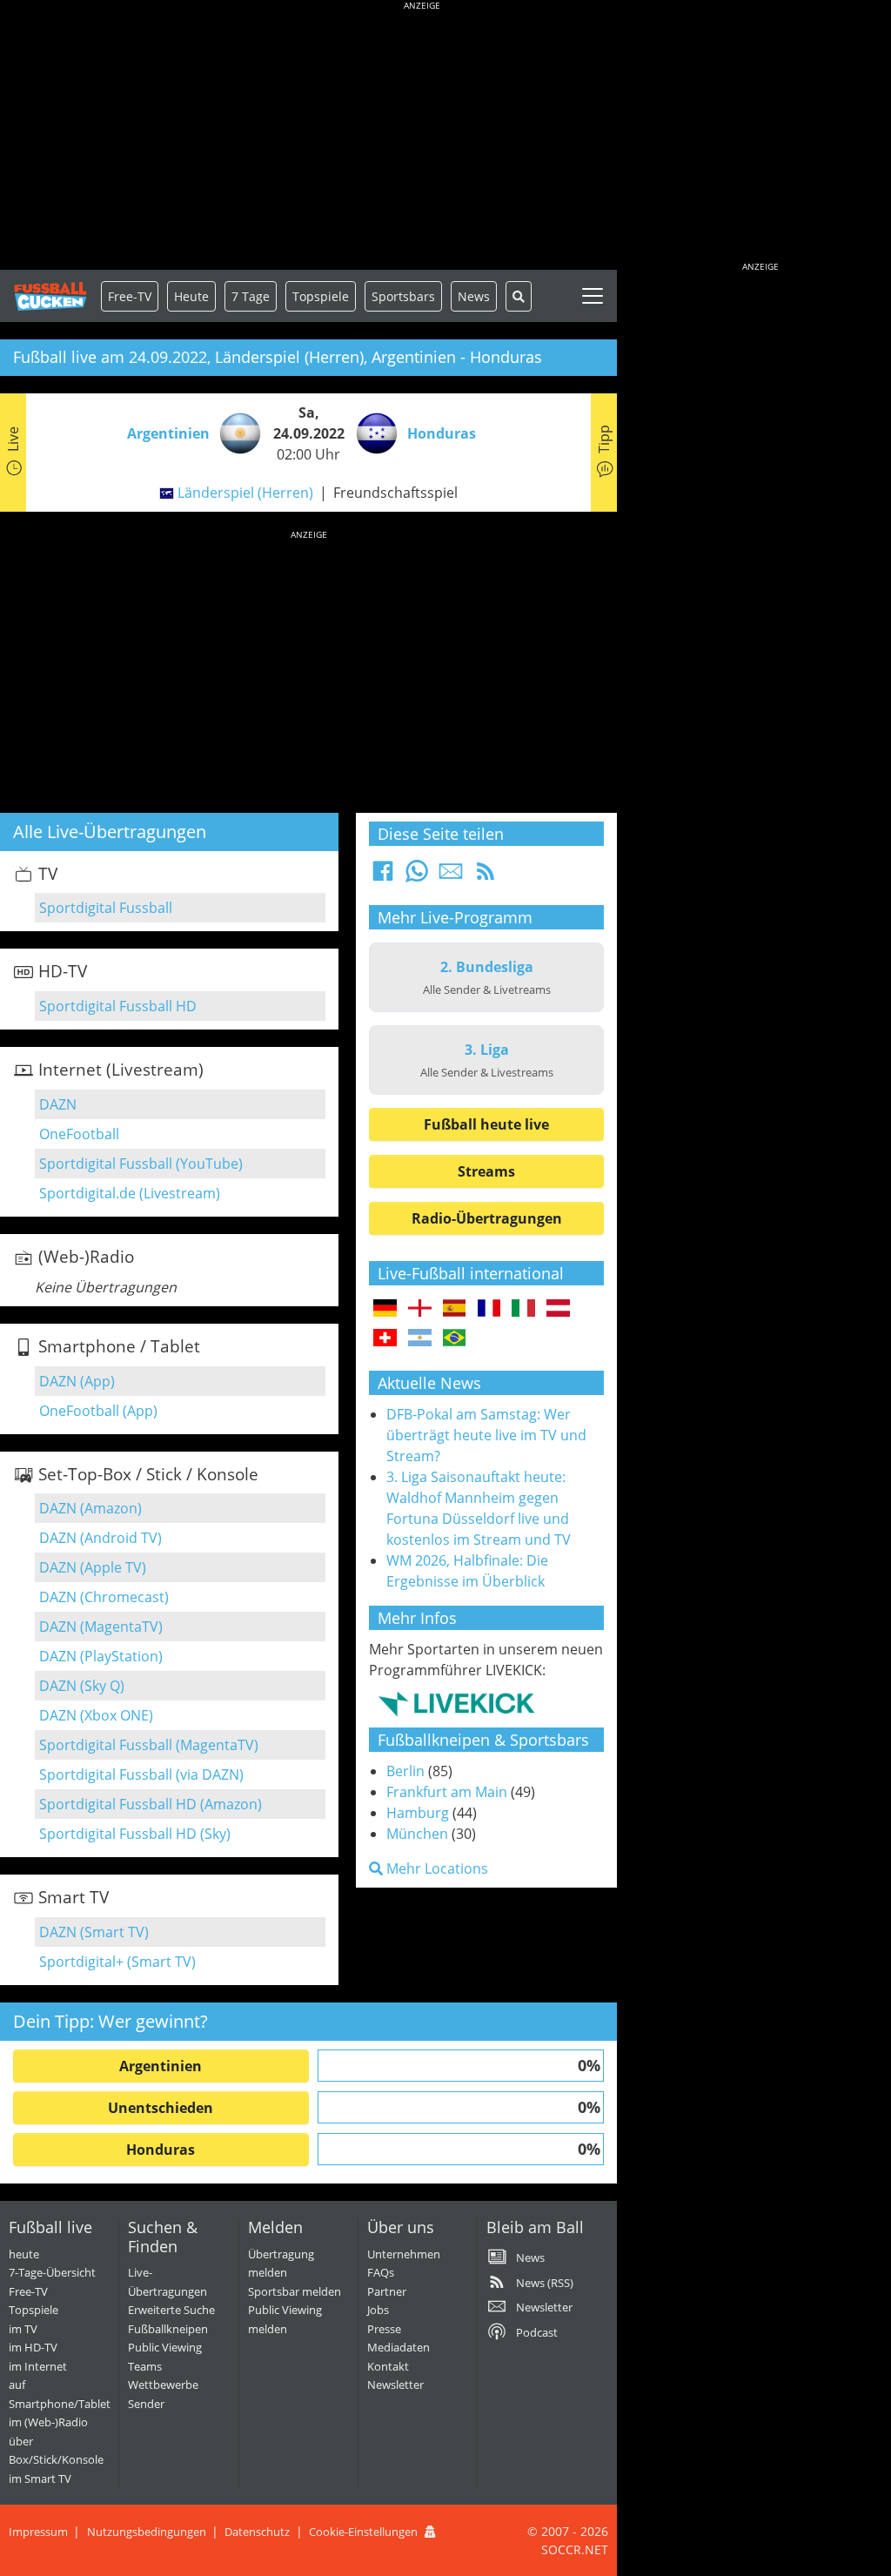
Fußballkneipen (168, 2329)
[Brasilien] (455, 1338)
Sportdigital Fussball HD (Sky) (135, 1834)
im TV (23, 2329)
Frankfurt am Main (447, 1792)
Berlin (405, 1771)
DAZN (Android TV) (100, 1538)
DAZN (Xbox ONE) (96, 1715)
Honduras (161, 2150)
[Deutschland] (385, 1309)
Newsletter (395, 2385)
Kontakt (388, 2366)
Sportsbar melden (295, 2291)
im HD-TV (33, 2347)
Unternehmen (404, 2254)
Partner (387, 2291)
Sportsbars (403, 296)
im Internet (38, 2366)
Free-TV (130, 296)
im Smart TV (40, 2479)
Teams (145, 2366)
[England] (420, 1309)
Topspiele (33, 2310)
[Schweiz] (385, 1338)
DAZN (58, 1104)
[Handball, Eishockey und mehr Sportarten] (456, 1703)
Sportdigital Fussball (106, 908)
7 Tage (251, 296)
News (474, 296)
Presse (384, 2329)
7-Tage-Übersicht (52, 2272)
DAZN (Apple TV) (93, 1567)
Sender (146, 2404)
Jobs (378, 2310)
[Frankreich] (489, 1309)
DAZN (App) (77, 1381)
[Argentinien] (420, 1338)
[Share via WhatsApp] (417, 876)
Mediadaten (399, 2347)
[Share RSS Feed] (486, 876)
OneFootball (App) (98, 1411)
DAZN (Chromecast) (104, 1597)
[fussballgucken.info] (50, 296)
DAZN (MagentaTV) (101, 1627)
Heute (191, 296)
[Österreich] (558, 1309)
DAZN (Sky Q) (82, 1686)
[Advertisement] (422, 139)
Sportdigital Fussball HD (118, 1006)
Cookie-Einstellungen (363, 2532)
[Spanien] (455, 1309)
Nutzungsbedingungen (147, 2532)
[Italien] (523, 1309)
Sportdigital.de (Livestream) (130, 1193)
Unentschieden (161, 2108)
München (417, 1834)
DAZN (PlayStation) (101, 1656)
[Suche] (519, 296)
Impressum (38, 2532)
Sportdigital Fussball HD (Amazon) (151, 1804)
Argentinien (161, 2066)
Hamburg (418, 1813)
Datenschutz (257, 2532)
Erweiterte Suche (171, 2310)
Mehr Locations (435, 1868)
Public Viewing (165, 2347)
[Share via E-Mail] (451, 876)
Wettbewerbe (163, 2385)
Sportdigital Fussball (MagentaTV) (149, 1745)
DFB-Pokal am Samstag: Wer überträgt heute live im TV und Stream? (486, 1435)
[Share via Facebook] (383, 876)
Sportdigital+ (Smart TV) (117, 1962)
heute (24, 2254)
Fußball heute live (486, 1124)
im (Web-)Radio (48, 2422)
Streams (486, 1171)
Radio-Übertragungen (487, 1218)
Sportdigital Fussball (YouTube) (141, 1164)
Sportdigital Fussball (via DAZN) (141, 1774)
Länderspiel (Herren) (245, 493)
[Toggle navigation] (593, 296)
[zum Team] (236, 432)
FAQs (381, 2272)
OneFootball (79, 1134)
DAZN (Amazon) (90, 1508)
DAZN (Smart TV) (94, 1932)
